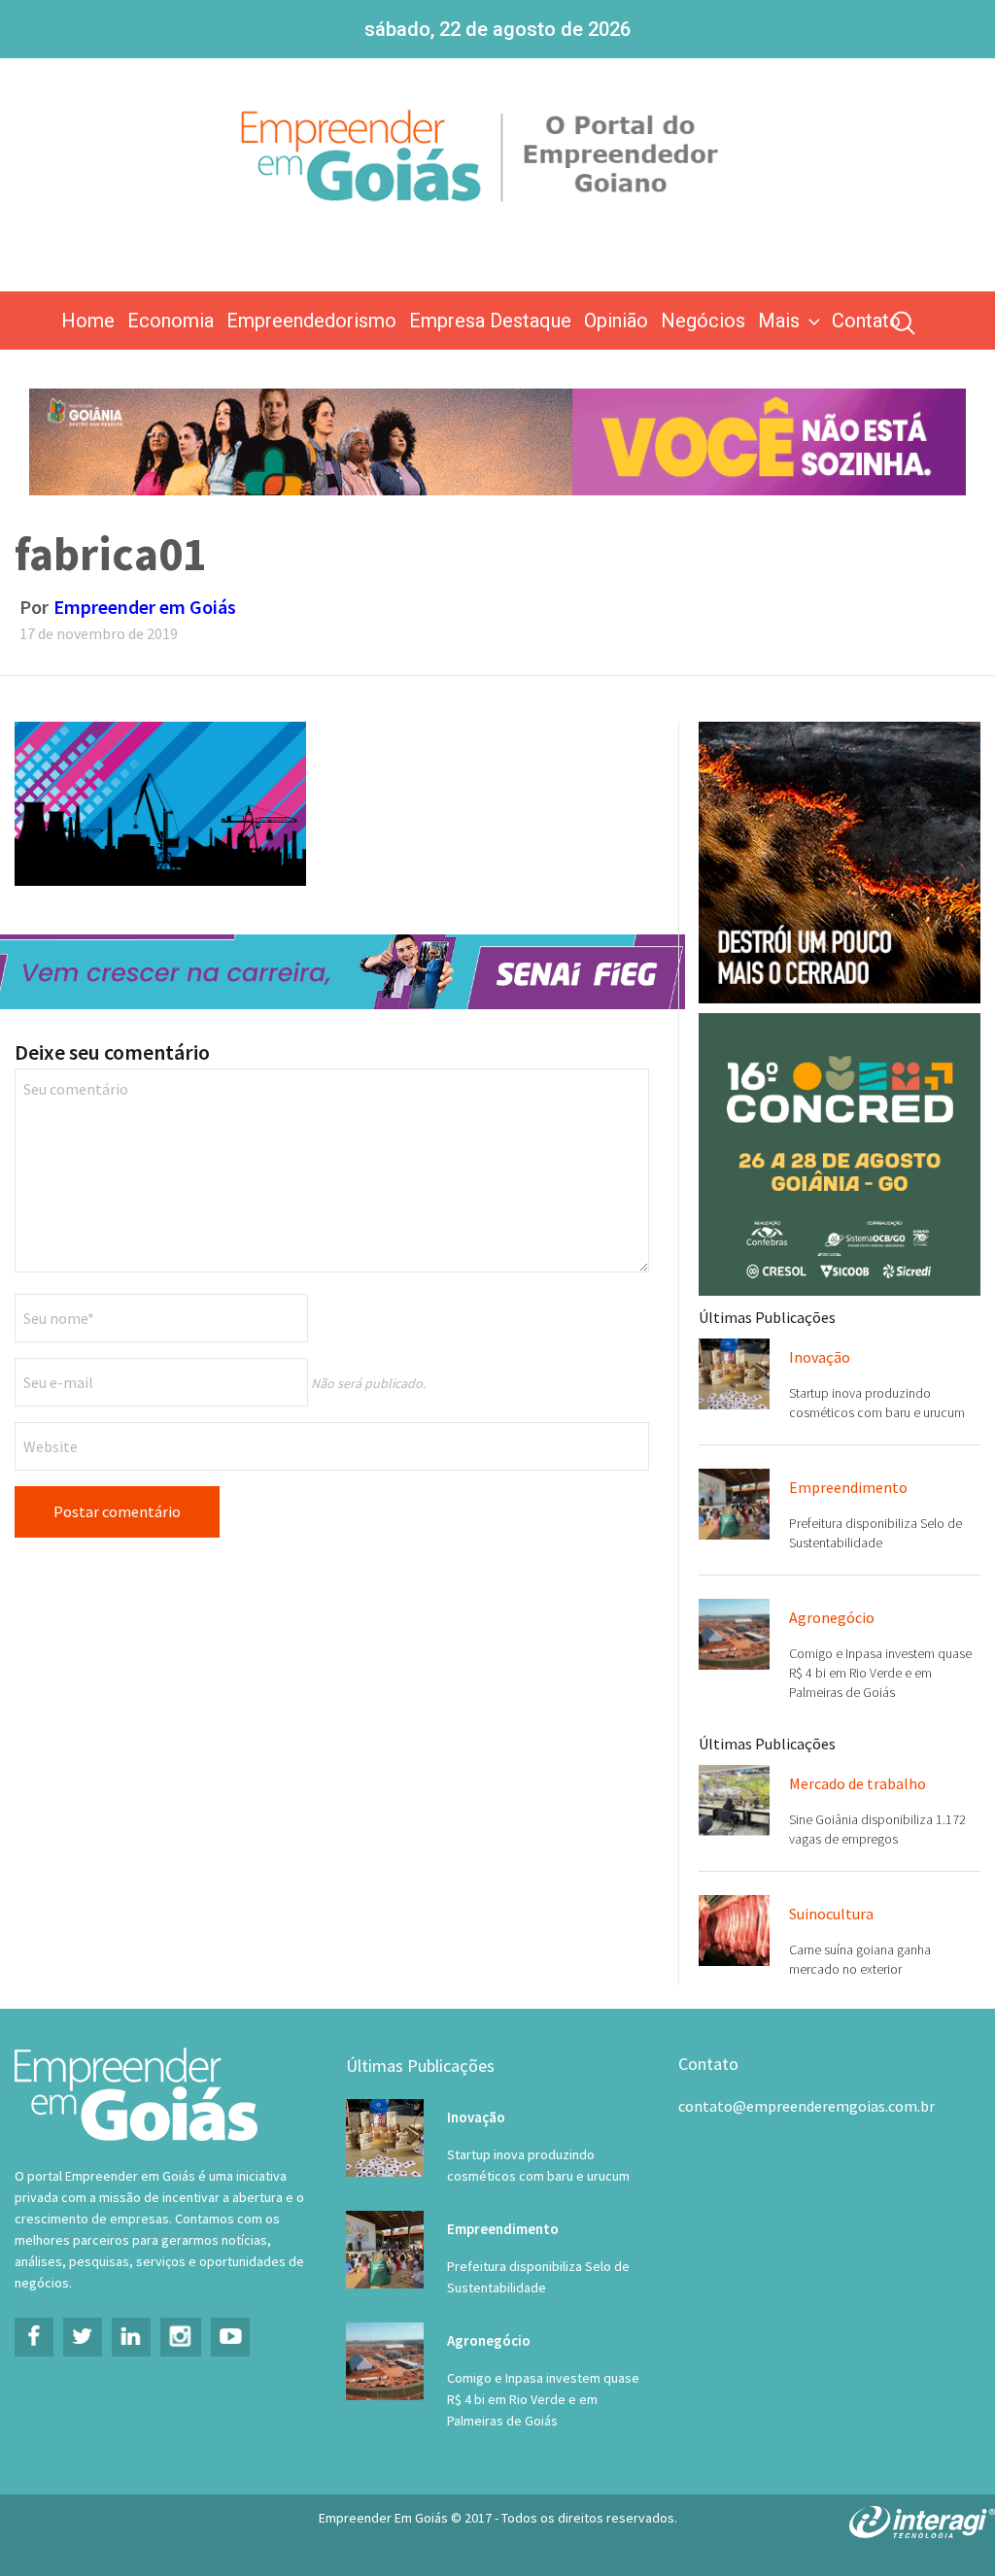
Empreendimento (848, 1487)
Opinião (616, 321)
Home (88, 321)
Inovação (820, 1357)
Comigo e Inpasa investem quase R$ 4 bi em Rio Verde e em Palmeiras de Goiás (880, 1673)
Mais (779, 321)
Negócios (703, 321)
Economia (171, 321)
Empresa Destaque (490, 321)
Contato (866, 321)
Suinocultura (831, 1914)
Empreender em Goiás (145, 607)
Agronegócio (832, 1617)
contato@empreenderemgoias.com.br (806, 2106)
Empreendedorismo (311, 321)
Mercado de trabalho (858, 1783)
